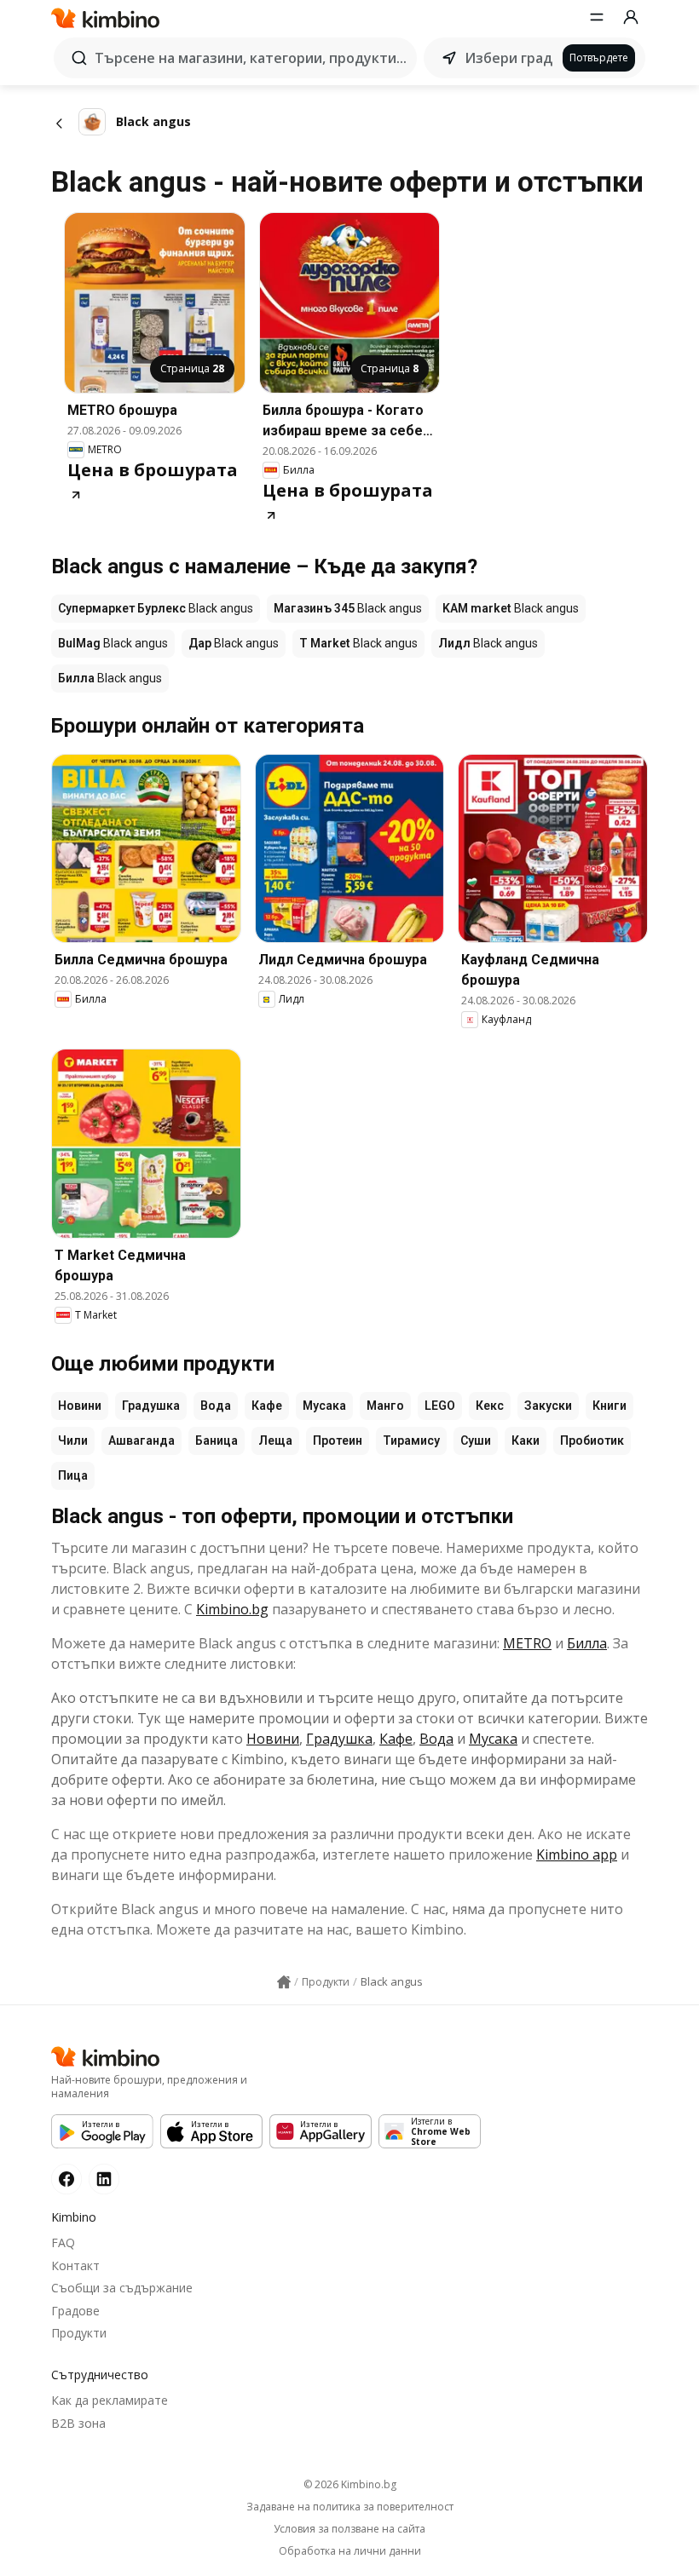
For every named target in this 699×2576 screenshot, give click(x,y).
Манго (385, 1406)
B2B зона (78, 2423)
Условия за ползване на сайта (349, 2529)
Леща (275, 1440)
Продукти (79, 2333)
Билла (587, 1643)
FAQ (63, 2242)
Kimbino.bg (232, 1609)
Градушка (151, 1406)
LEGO (440, 1406)
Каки (526, 1440)
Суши (476, 1440)
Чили (73, 1440)
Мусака (324, 1406)
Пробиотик (592, 1440)
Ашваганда (142, 1440)
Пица (73, 1475)
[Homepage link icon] (284, 1982)
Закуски (548, 1406)
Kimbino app (577, 1854)
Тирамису (411, 1440)
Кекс (490, 1406)
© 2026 (350, 2484)
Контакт (75, 2265)
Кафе (267, 1406)
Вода (216, 1406)
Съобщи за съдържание (122, 2288)
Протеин (338, 1440)
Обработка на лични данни (350, 2551)
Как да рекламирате (110, 2400)
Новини (80, 1406)
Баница (217, 1440)
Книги (609, 1406)
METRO (527, 1643)
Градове (75, 2311)
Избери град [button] (508, 58)
